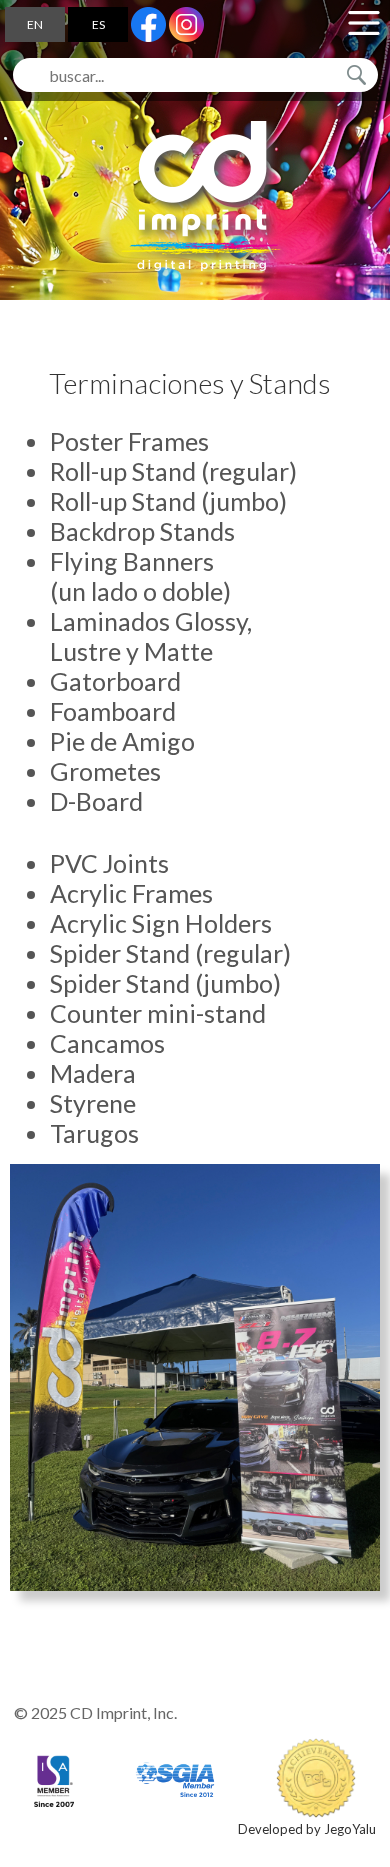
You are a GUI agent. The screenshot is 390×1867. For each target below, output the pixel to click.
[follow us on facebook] (148, 24)
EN (35, 24)
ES (98, 24)
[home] (200, 196)
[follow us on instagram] (186, 24)
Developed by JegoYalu (307, 1829)
